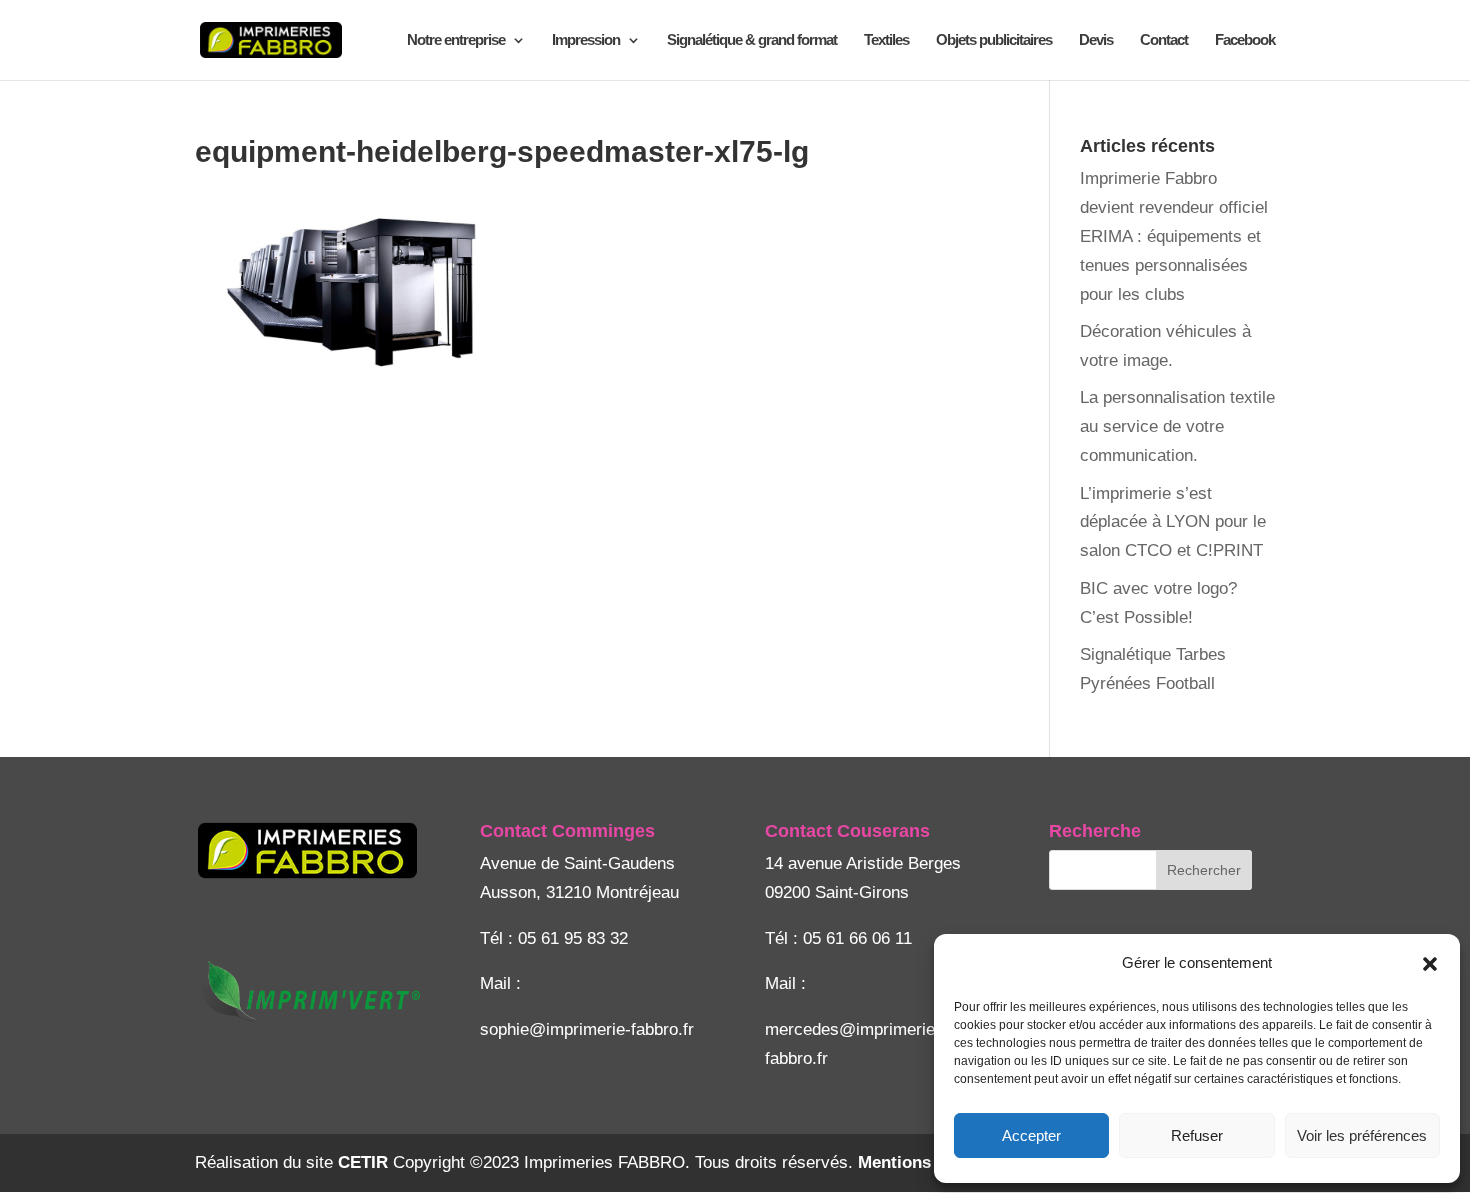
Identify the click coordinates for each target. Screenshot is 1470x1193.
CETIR (363, 1162)
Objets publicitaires (994, 40)
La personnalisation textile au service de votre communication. (1177, 426)
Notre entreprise (456, 40)
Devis (1096, 40)
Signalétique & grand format (752, 40)
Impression (586, 40)
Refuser (1197, 1135)
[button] (1430, 964)
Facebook (1245, 40)
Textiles (886, 40)
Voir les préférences (1362, 1135)
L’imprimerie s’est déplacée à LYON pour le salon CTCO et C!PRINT (1173, 522)
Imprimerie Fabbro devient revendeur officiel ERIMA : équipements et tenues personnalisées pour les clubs (1174, 236)
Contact (1164, 40)
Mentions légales (925, 1162)
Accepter (1031, 1135)
